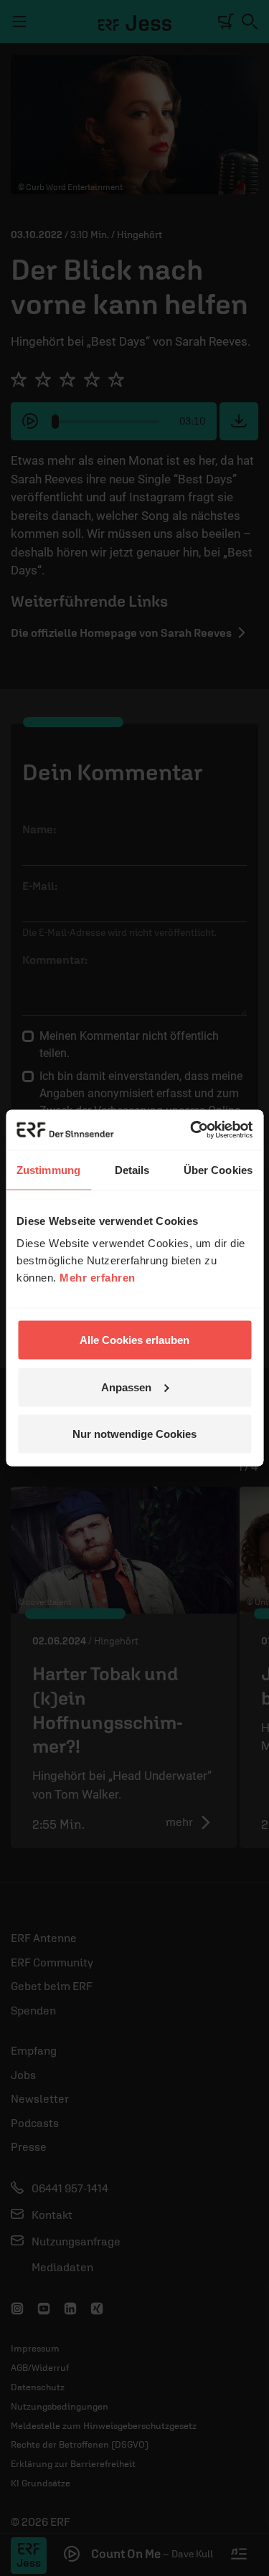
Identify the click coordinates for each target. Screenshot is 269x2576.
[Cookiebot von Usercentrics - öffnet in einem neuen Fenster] (192, 1130)
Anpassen (126, 1387)
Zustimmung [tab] (48, 1169)
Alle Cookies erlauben (134, 1340)
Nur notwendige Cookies (134, 1434)
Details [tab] (132, 1169)
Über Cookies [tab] (218, 1169)
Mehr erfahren (98, 1278)
